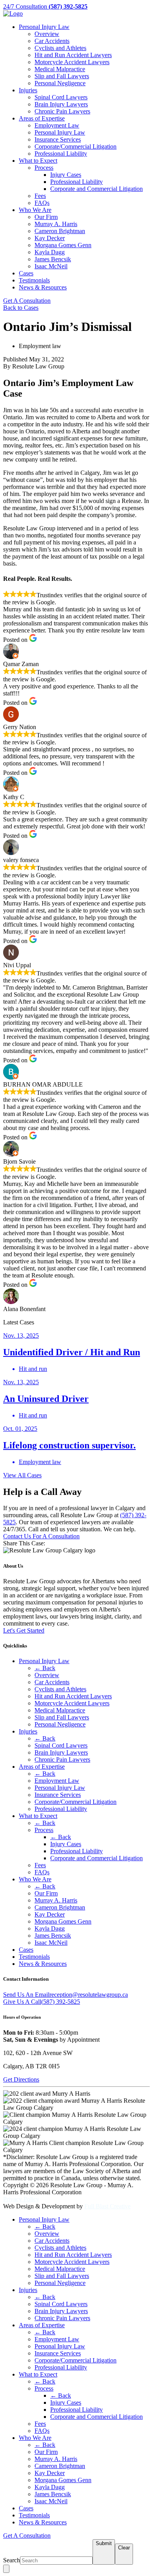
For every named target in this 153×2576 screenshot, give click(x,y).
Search (12, 2560)
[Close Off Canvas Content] (6, 2569)
